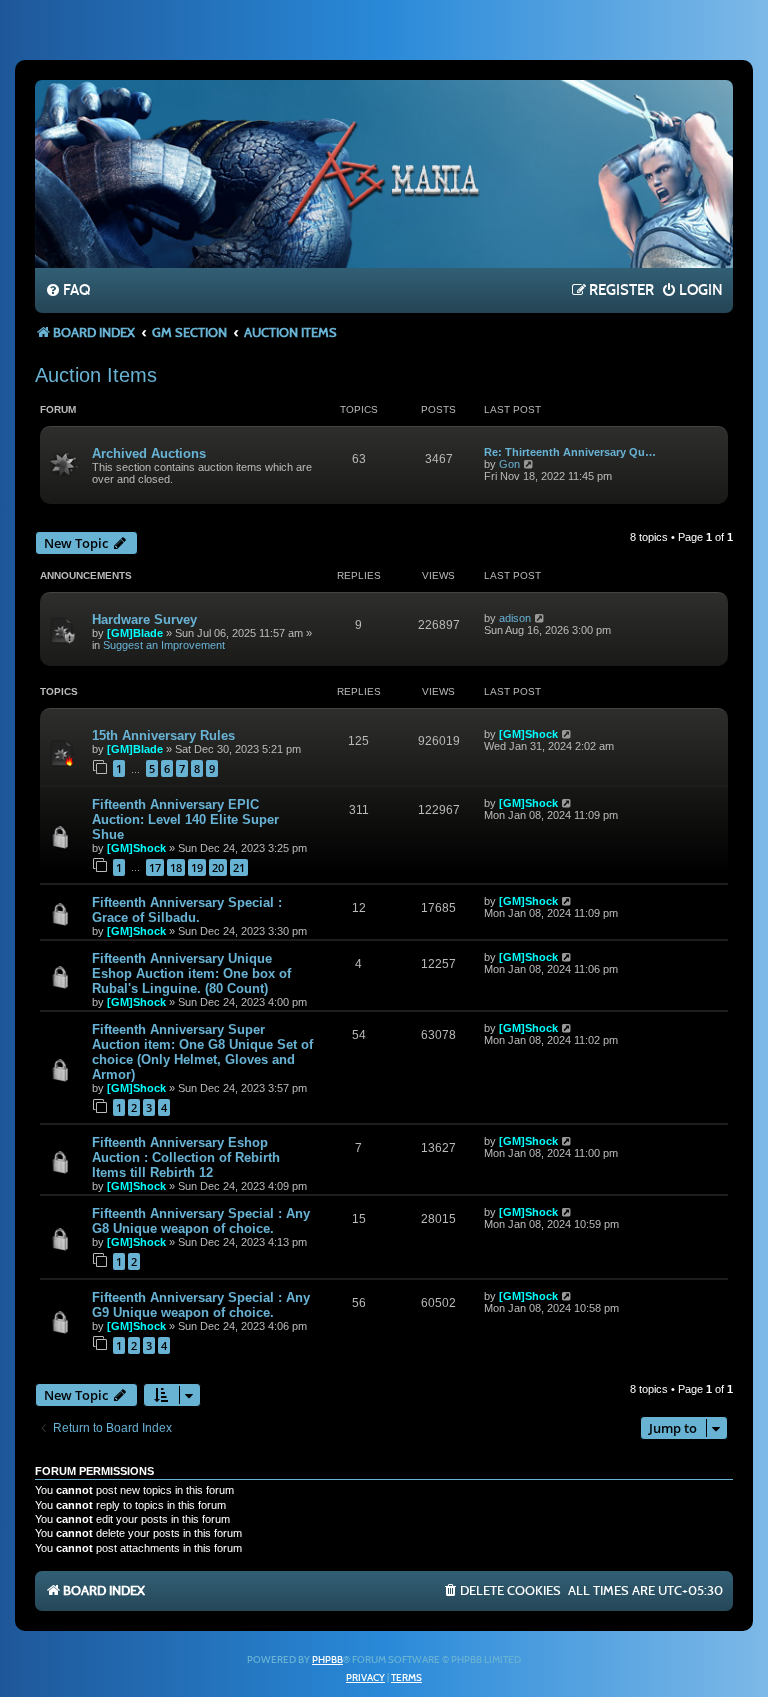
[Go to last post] (540, 618)
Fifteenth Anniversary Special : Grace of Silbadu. (187, 910)
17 (155, 867)
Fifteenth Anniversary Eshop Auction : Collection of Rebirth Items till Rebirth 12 (186, 1157)
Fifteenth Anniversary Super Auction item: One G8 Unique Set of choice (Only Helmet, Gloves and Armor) (202, 1052)
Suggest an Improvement (164, 645)
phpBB (327, 1660)
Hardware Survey (144, 619)
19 (197, 867)
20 (218, 867)
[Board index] (384, 173)
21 (239, 867)
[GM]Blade (135, 633)
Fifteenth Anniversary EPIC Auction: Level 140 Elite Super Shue (185, 819)
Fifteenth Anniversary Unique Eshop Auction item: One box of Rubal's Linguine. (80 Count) (191, 973)
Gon (509, 464)
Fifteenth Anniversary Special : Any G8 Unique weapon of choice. (201, 1221)
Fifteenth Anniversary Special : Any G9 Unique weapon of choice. (201, 1305)
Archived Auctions (149, 453)
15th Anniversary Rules (163, 735)
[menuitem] (67, 291)
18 (176, 867)
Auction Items (96, 375)
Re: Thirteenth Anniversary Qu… (570, 452)
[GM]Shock (528, 734)
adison (515, 618)
